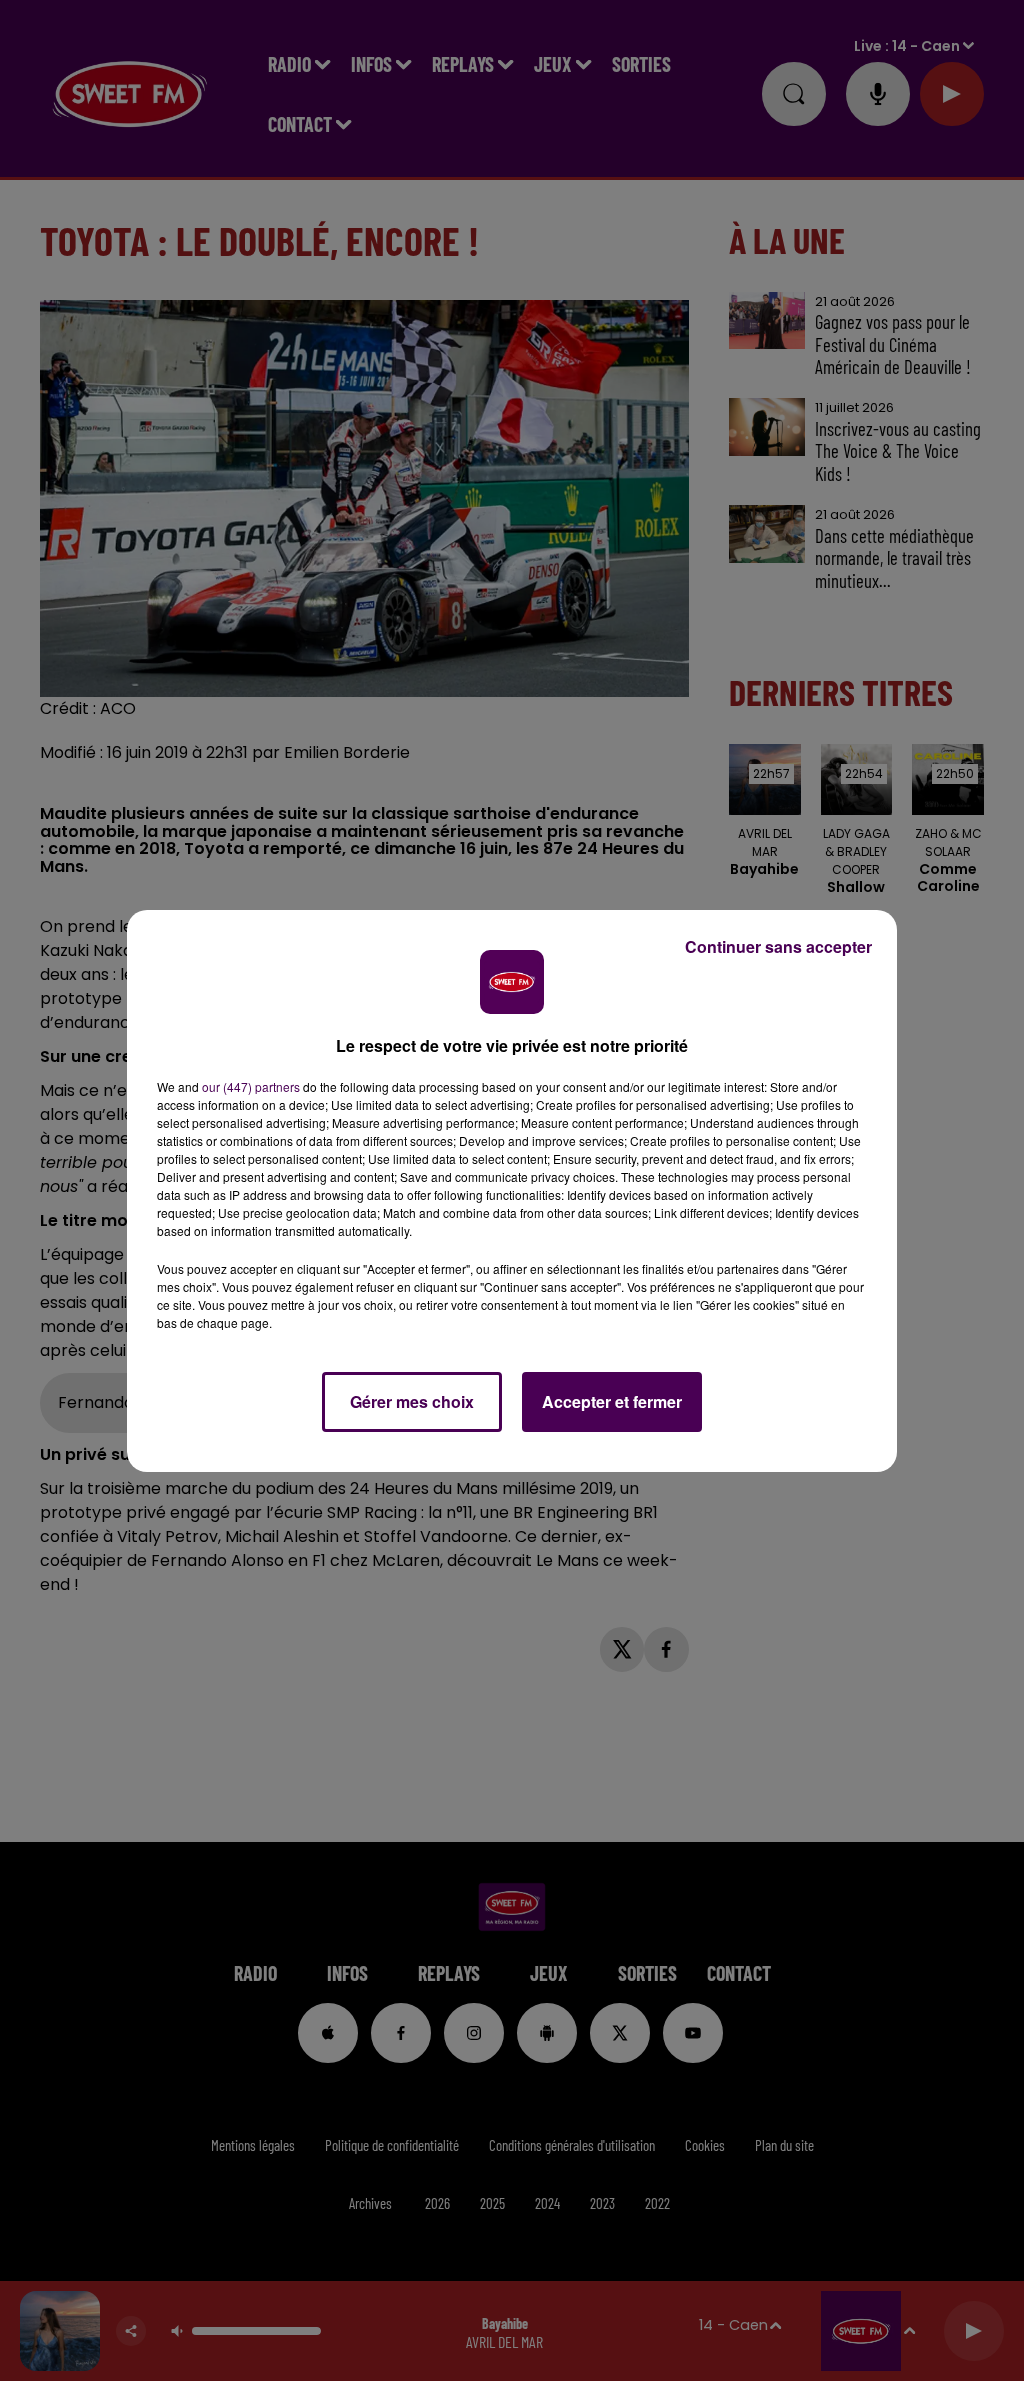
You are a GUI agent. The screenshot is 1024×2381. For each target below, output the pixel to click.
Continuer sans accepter (778, 946)
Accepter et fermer (612, 1401)
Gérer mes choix (412, 1401)
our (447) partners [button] (251, 1086)
